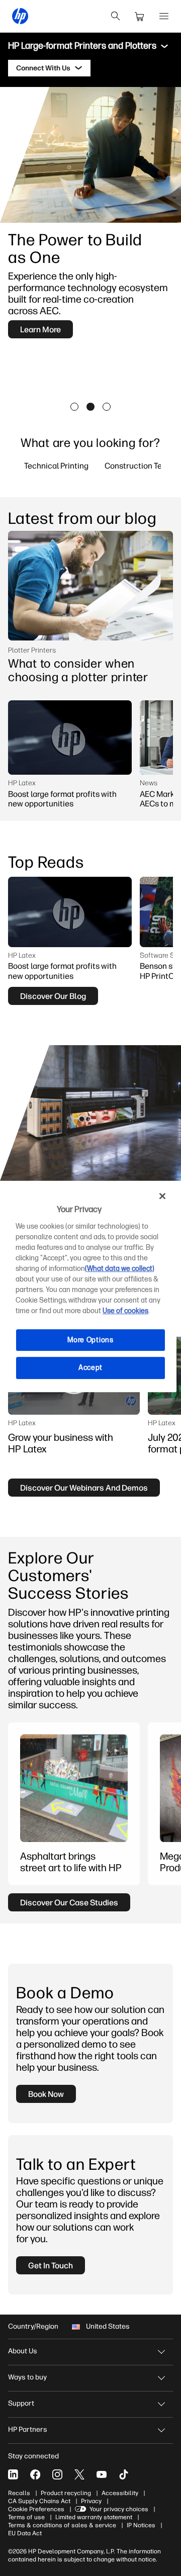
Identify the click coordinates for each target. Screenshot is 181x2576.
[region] (90, 1288)
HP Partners (28, 2429)
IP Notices (141, 2525)
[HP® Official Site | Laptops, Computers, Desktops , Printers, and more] (20, 16)
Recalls (19, 2493)
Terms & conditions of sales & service (62, 2525)
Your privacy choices (119, 2509)
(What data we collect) (120, 1269)
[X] (79, 2474)
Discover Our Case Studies (69, 1902)
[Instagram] (57, 2474)
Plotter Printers (32, 650)
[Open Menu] (164, 16)
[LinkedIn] (13, 2474)
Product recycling (66, 2493)
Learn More (40, 329)
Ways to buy (27, 2377)
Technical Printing (56, 466)
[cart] (140, 16)
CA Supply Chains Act (39, 2501)
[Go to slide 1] (74, 407)
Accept (90, 1368)
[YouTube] (102, 2474)
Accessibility (120, 2493)
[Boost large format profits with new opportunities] (70, 738)
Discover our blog (53, 996)
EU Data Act (25, 2533)
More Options (90, 1340)
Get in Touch (51, 2265)
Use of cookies (125, 1311)
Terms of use (26, 2517)
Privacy (91, 2501)
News (149, 783)
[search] (116, 16)
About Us (23, 2351)
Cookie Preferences (36, 2509)
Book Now (46, 2094)
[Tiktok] (124, 2474)
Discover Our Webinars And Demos (84, 1488)
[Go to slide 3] (107, 407)
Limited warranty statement (94, 2517)
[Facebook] (35, 2474)
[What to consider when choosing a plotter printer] (90, 586)
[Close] (162, 1196)
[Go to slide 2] (90, 407)
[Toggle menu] (164, 46)
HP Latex (22, 783)
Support (21, 2403)
